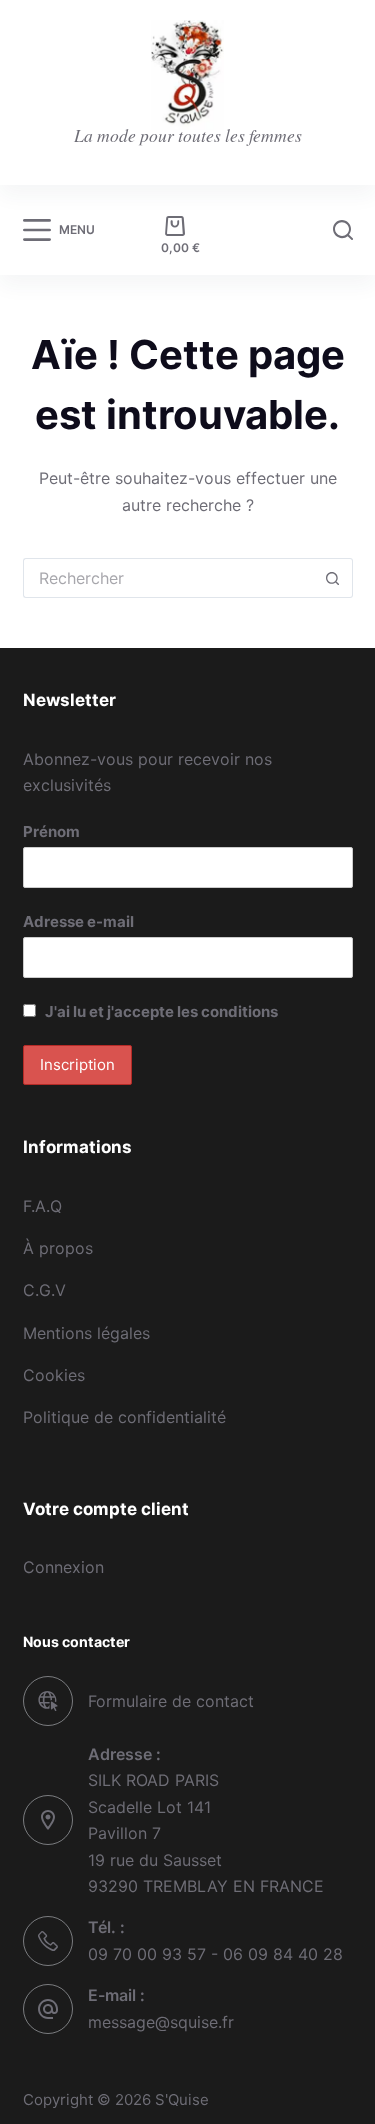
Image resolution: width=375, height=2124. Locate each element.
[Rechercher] (343, 230)
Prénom (51, 831)
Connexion (63, 1567)
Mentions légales (86, 1333)
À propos (58, 1248)
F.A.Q (42, 1206)
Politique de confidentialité (124, 1417)
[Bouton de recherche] (333, 578)
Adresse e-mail (78, 921)
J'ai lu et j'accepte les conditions (161, 1011)
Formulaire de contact (171, 1701)
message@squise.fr (161, 2022)
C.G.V (44, 1290)
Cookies (54, 1375)
